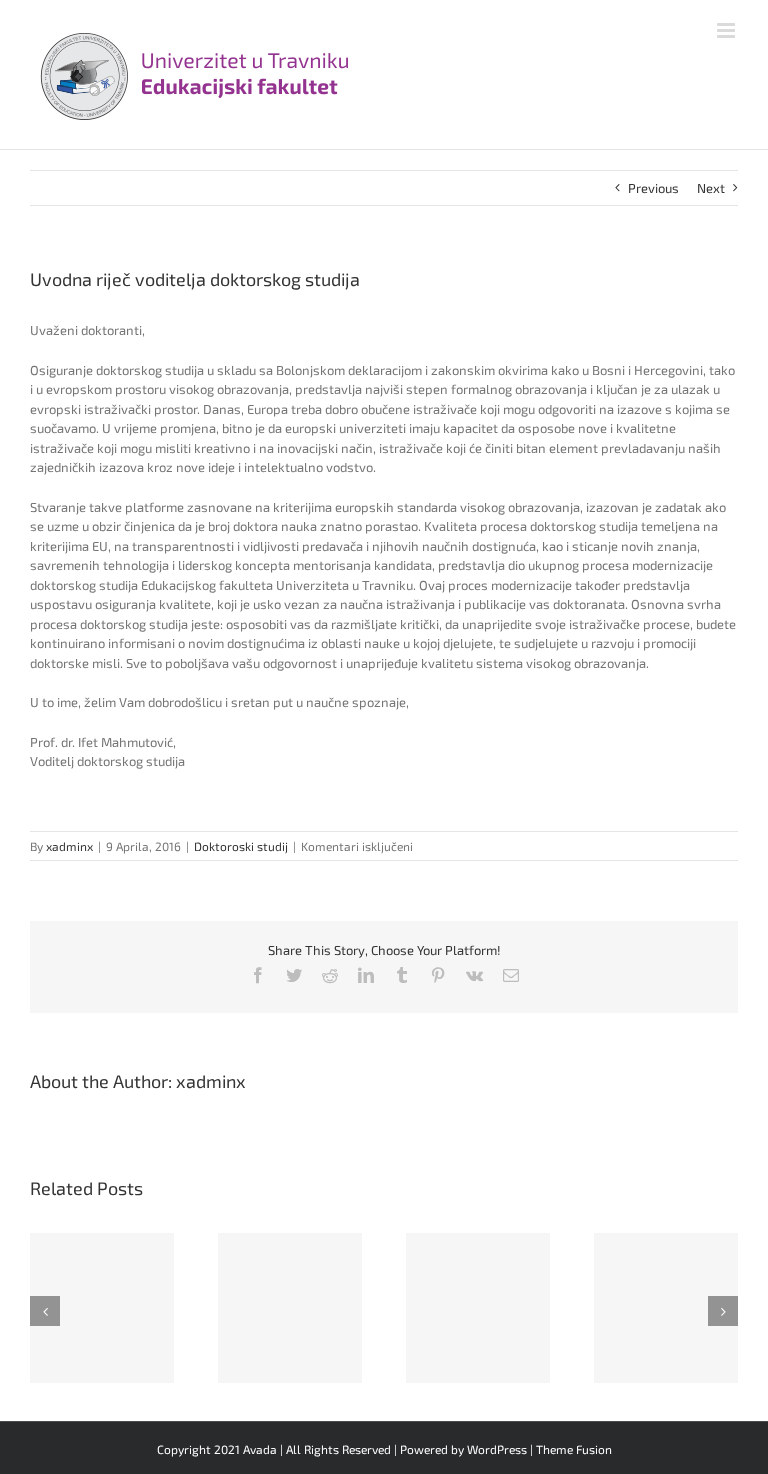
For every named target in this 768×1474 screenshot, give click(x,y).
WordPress (497, 1449)
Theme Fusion (574, 1449)
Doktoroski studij (241, 846)
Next (711, 188)
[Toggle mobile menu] (727, 30)
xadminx (69, 846)
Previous (653, 188)
